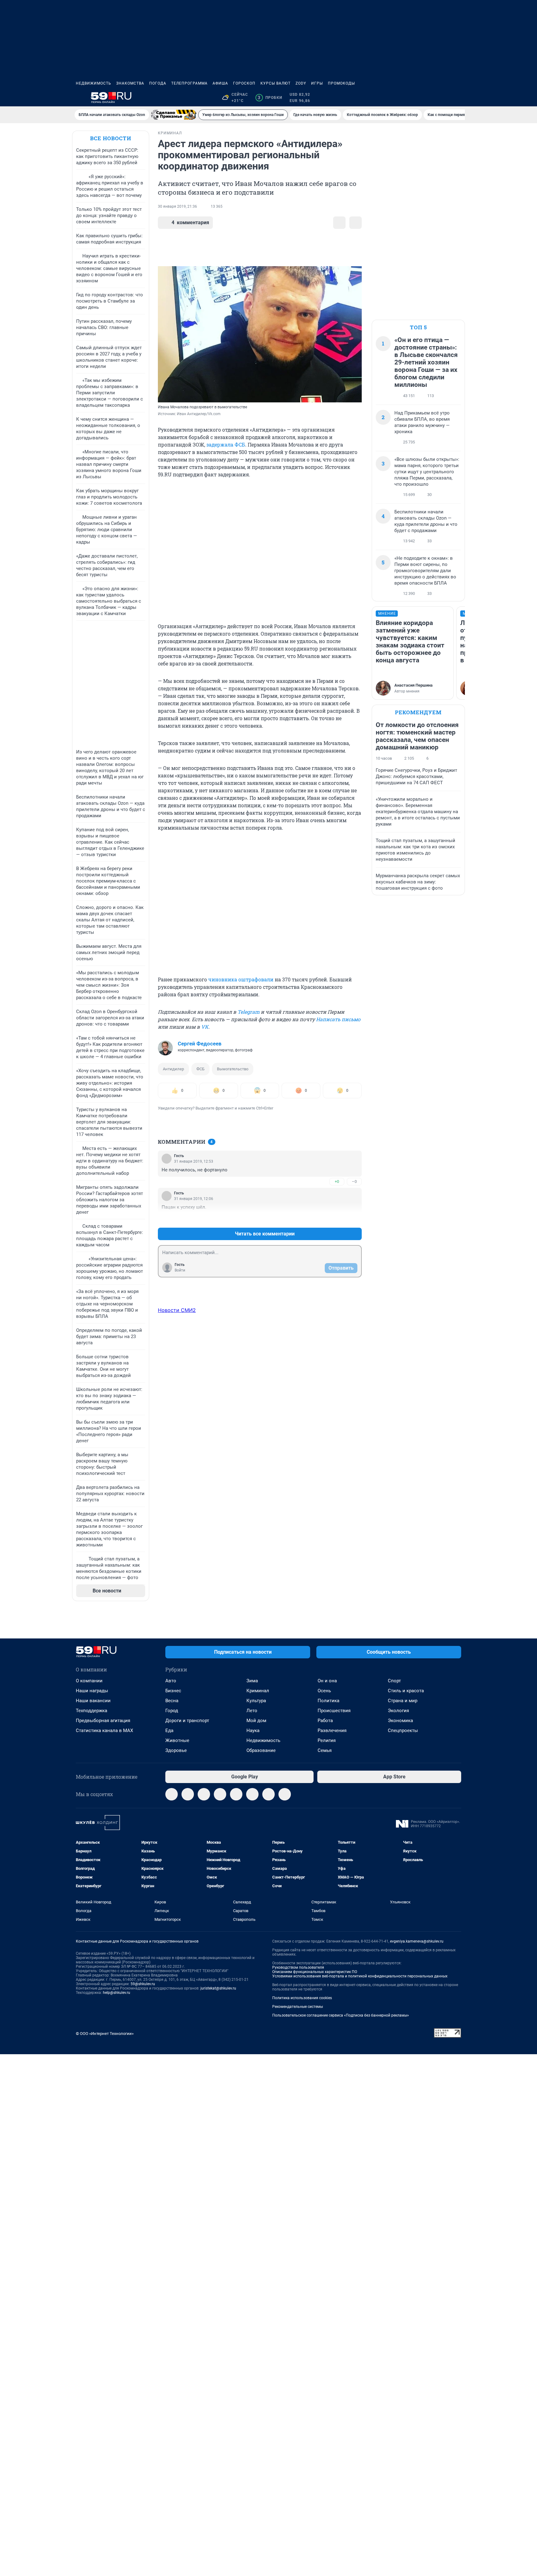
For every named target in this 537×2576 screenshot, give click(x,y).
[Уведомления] (443, 98)
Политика (328, 1701)
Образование (261, 1750)
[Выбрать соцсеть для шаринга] (356, 223)
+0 (337, 1181)
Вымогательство (233, 1069)
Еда (169, 1730)
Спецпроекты (403, 1730)
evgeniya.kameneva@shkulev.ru (417, 1941)
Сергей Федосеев (200, 1044)
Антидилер (173, 1069)
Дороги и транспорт (187, 1721)
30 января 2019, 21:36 (177, 206)
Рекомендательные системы (298, 2007)
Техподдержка (92, 1711)
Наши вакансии (93, 1701)
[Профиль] (457, 98)
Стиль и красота (406, 1691)
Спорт (394, 1681)
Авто (171, 1681)
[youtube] (268, 1794)
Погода (158, 83)
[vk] (188, 1794)
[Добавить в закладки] (339, 223)
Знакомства (130, 83)
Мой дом (256, 1721)
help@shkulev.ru (117, 1993)
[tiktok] (285, 1794)
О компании (89, 1681)
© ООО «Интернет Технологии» (105, 2034)
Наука (253, 1730)
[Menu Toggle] (80, 98)
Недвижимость (94, 83)
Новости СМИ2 (177, 1310)
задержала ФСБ (226, 445)
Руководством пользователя (298, 1967)
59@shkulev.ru (143, 1984)
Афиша (220, 83)
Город (172, 1711)
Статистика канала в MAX (104, 1730)
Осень (324, 1691)
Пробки (270, 98)
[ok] (204, 1794)
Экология (398, 1711)
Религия (327, 1740)
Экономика (400, 1721)
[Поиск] (428, 98)
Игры (317, 83)
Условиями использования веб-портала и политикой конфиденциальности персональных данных (360, 1976)
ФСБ (200, 1069)
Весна (172, 1701)
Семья (325, 1750)
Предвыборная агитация (103, 1721)
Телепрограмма (189, 83)
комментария (190, 222)
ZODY (301, 83)
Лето (252, 1711)
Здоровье (176, 1750)
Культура (256, 1701)
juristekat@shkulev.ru (218, 1988)
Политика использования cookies (302, 1998)
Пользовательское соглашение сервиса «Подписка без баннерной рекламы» (341, 2015)
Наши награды (92, 1691)
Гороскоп (244, 83)
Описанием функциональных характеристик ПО (315, 1972)
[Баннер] (174, 115)
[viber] (220, 1794)
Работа (325, 1721)
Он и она (327, 1681)
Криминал (258, 1691)
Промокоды (341, 83)
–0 (354, 1181)
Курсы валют (275, 83)
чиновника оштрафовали (241, 979)
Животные (177, 1740)
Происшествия (334, 1711)
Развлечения (332, 1730)
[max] (236, 1794)
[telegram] (172, 1794)
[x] (252, 1794)
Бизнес (173, 1691)
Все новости (111, 138)
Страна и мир (403, 1701)
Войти (180, 1270)
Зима (252, 1681)
